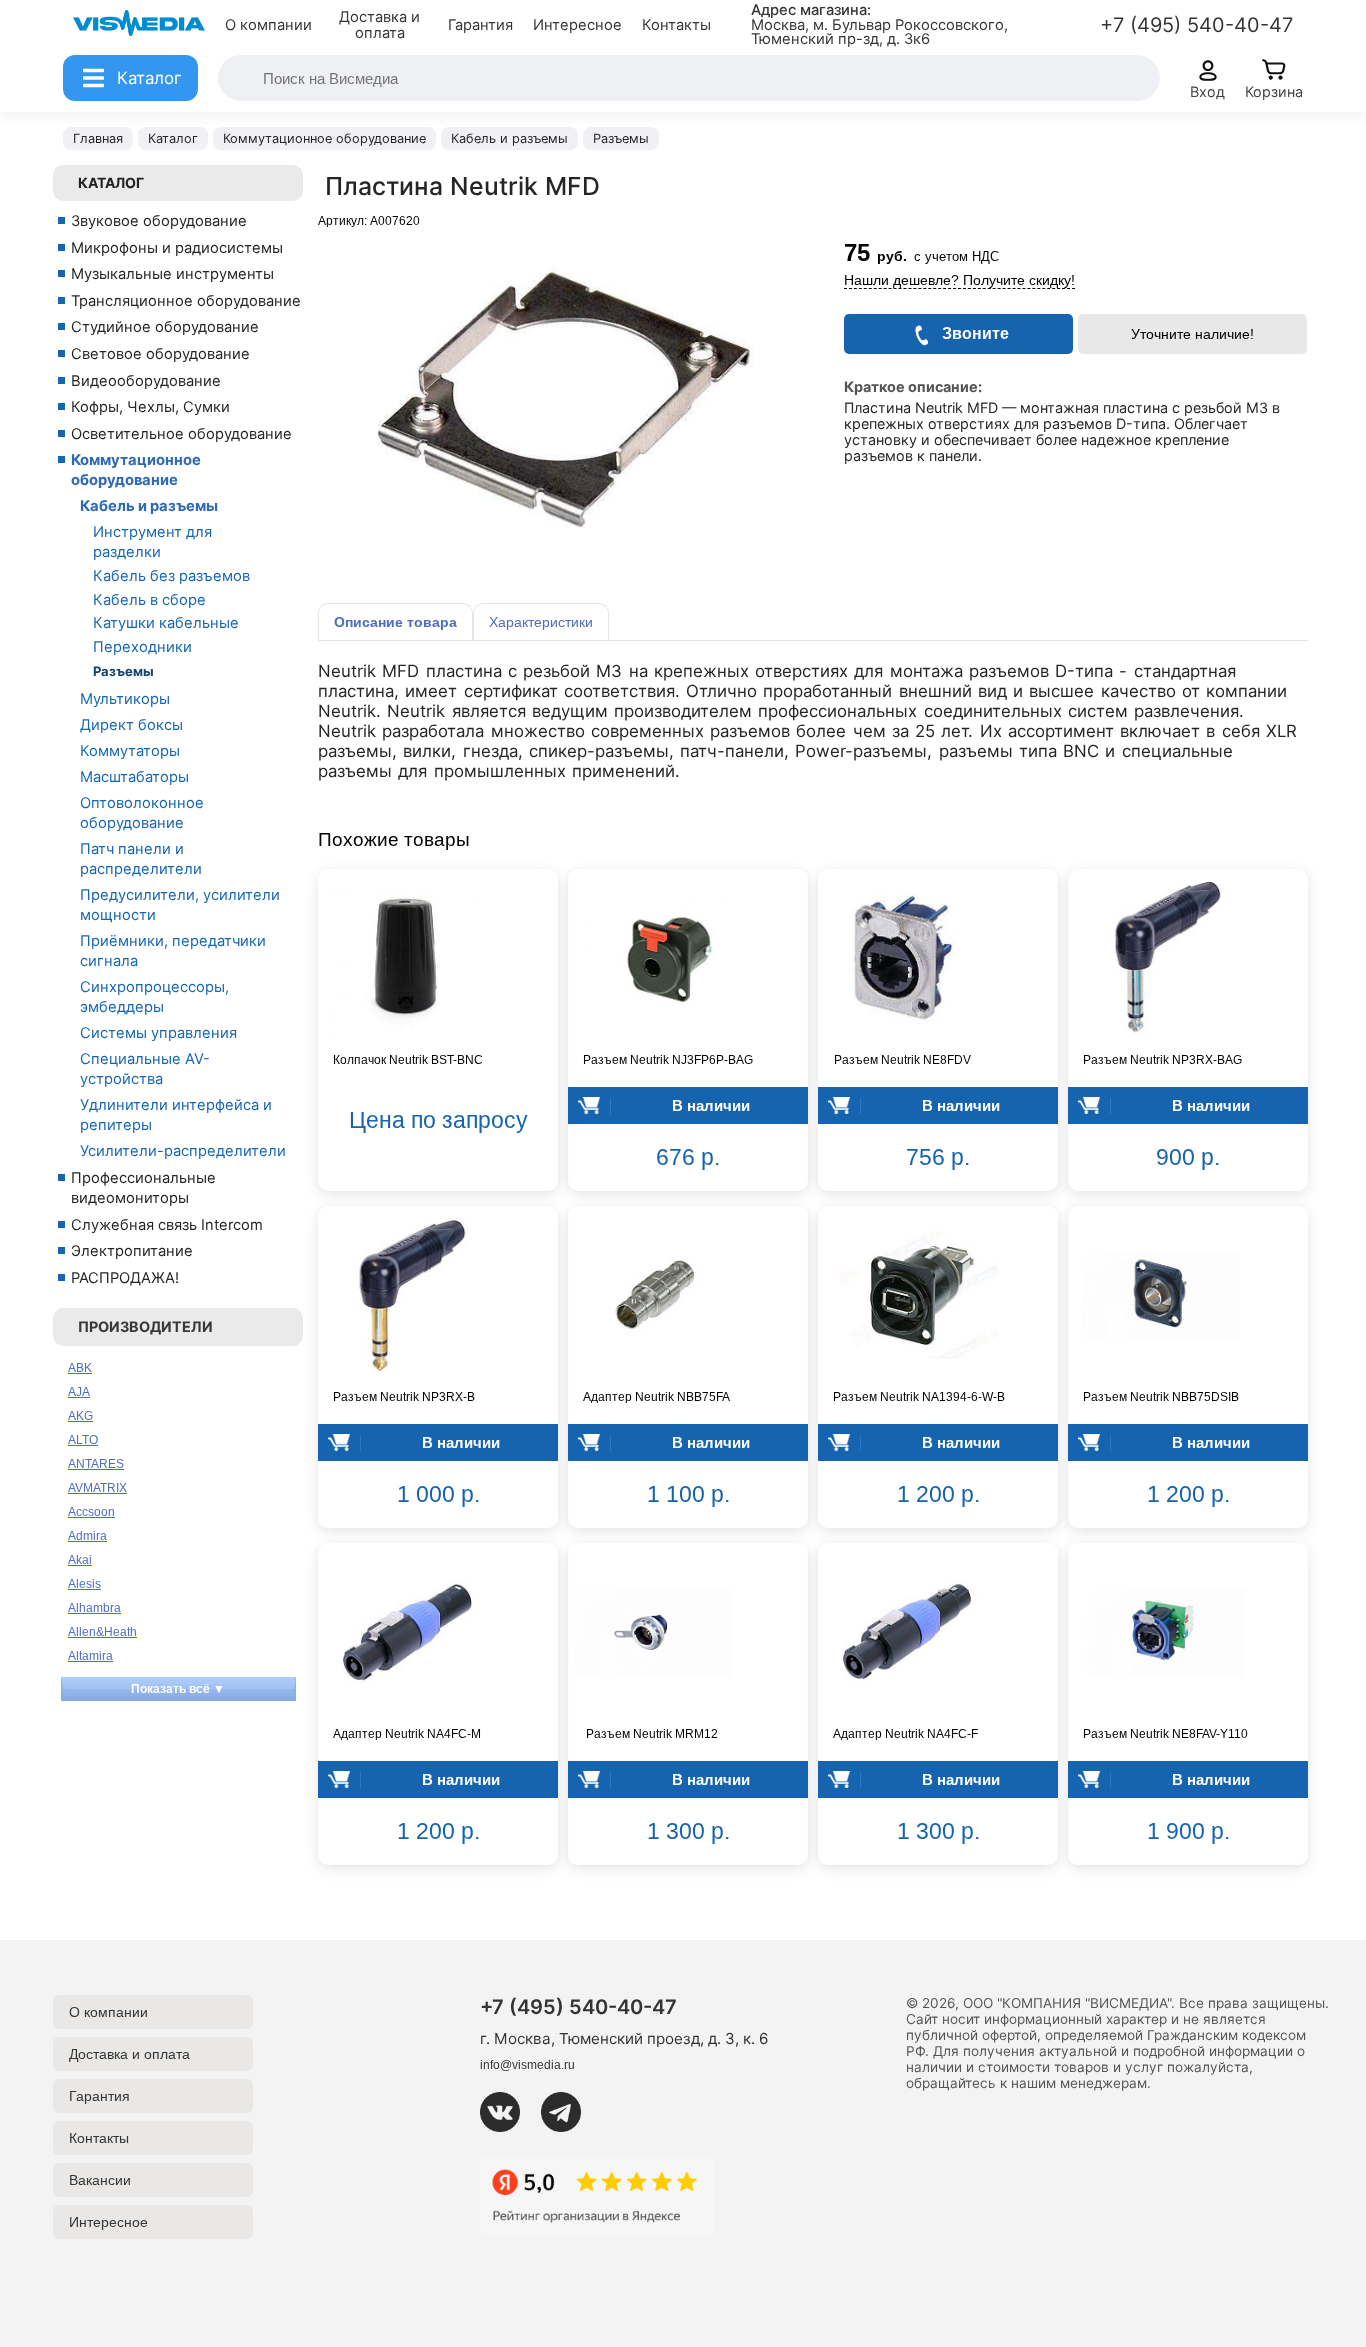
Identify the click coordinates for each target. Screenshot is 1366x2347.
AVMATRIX (97, 1488)
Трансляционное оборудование (186, 301)
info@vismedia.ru (527, 2065)
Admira (87, 1536)
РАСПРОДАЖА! (125, 1278)
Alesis (84, 1584)
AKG (80, 1416)
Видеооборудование (146, 381)
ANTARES (96, 1464)
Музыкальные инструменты (172, 274)
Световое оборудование (160, 354)
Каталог (111, 182)
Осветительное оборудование (181, 434)
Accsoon (91, 1512)
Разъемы (123, 671)
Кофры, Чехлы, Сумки (150, 407)
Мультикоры (125, 699)
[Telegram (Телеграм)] (569, 2112)
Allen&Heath (102, 1632)
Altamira (90, 1656)
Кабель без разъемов (171, 576)
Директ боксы (131, 725)
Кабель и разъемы (149, 506)
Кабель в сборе (149, 600)
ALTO (83, 1440)
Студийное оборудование (165, 327)
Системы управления (158, 1033)
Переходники (142, 647)
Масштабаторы (134, 777)
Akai (80, 1560)
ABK (80, 1368)
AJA (79, 1392)
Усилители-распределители (183, 1151)
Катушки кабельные (166, 623)
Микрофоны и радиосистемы (177, 248)
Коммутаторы (130, 751)
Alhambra (94, 1608)
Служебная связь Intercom (167, 1225)
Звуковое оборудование (159, 221)
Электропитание (132, 1251)
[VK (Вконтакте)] (508, 2112)
